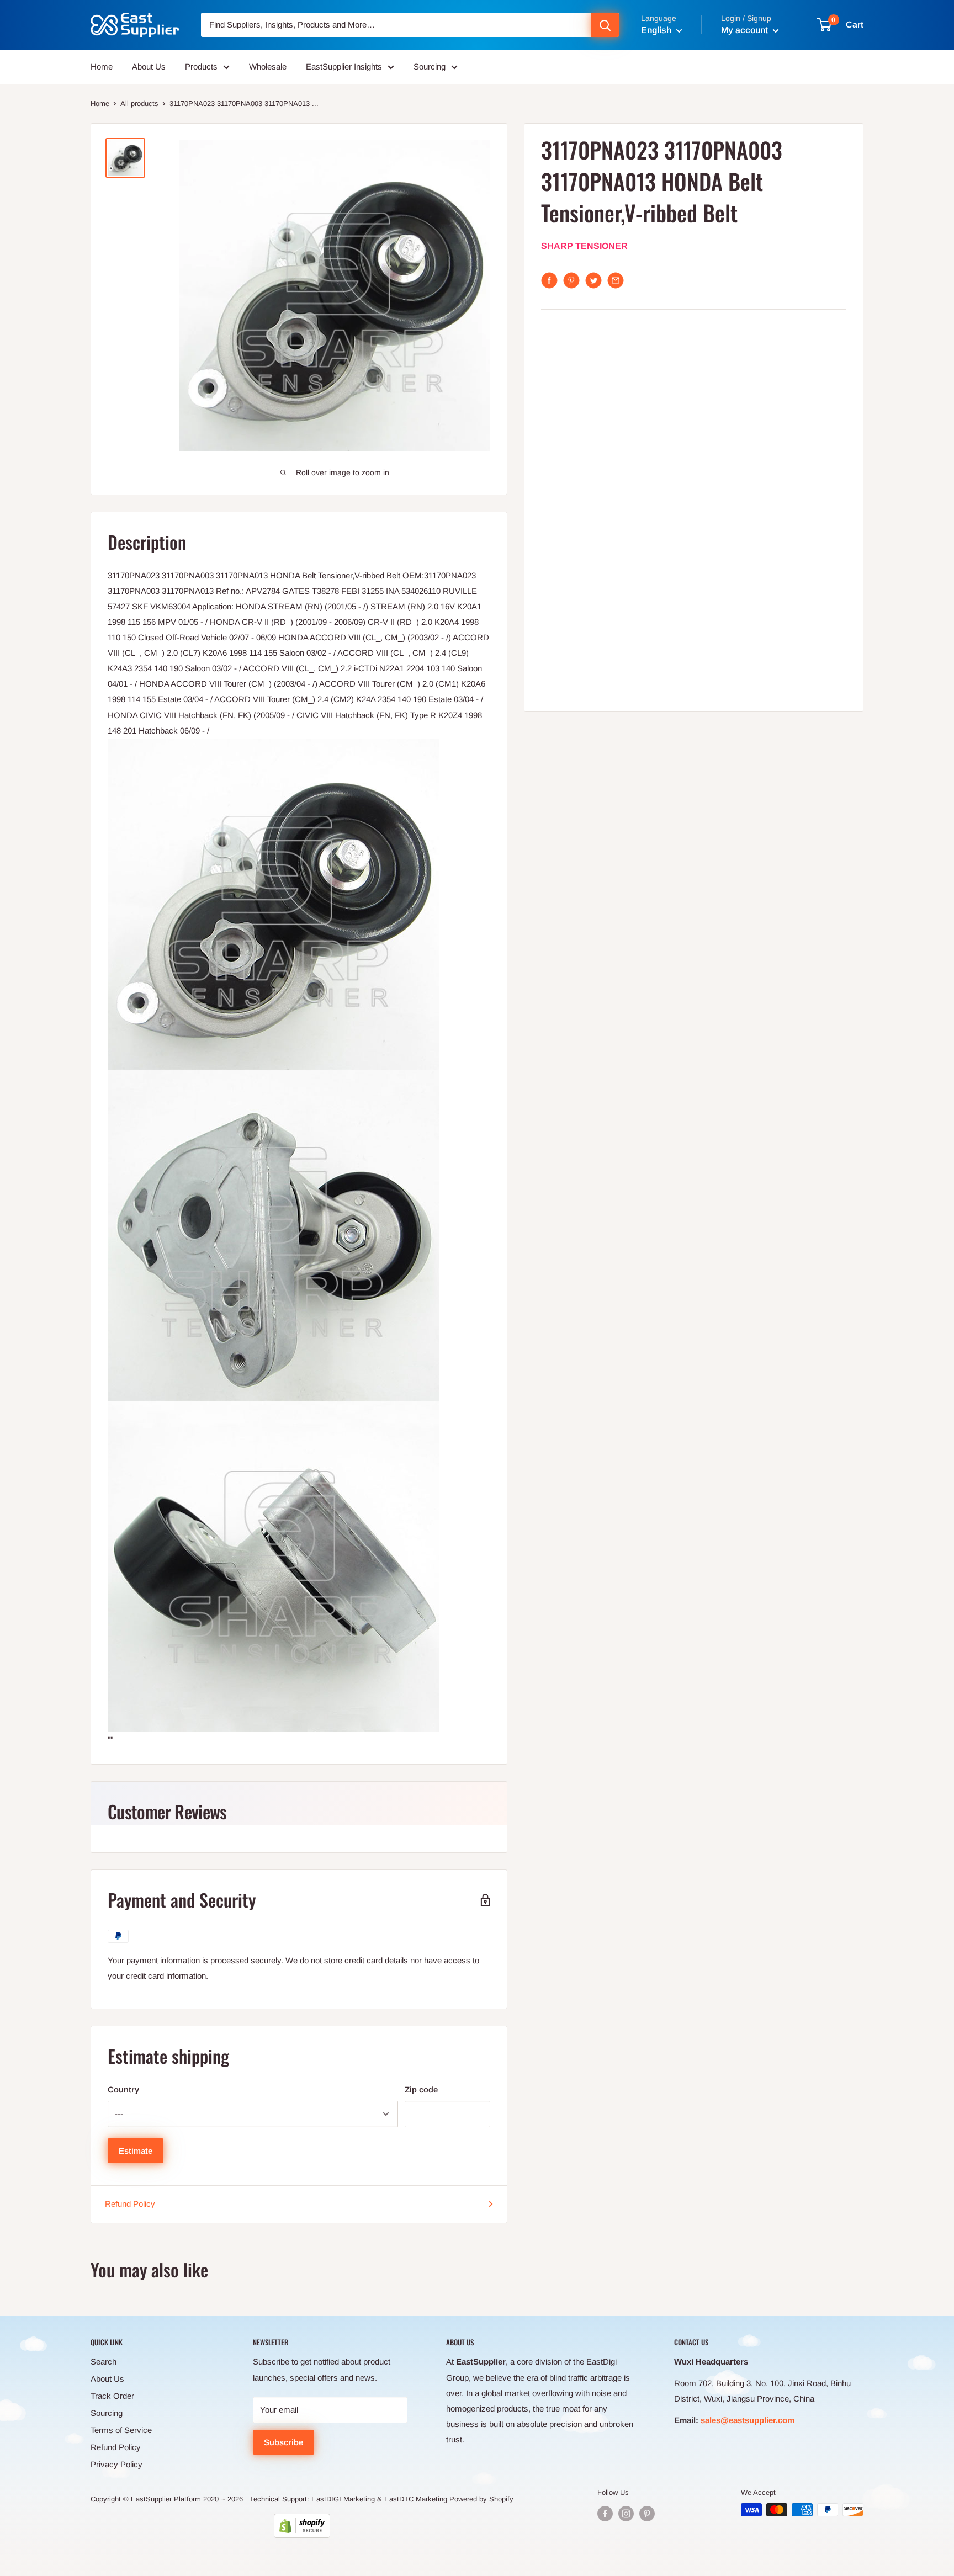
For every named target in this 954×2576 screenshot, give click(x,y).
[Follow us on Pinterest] (647, 2514)
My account (746, 30)
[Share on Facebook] (549, 280)
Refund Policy (130, 2204)
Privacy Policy (116, 2464)
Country (123, 2089)
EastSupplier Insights (344, 67)
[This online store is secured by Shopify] (302, 2526)
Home (102, 67)
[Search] (605, 25)
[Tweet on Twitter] (593, 280)
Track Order (112, 2396)
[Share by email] (616, 280)
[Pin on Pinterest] (571, 280)
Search (104, 2362)
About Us (149, 67)
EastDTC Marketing (416, 2499)
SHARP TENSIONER (584, 246)
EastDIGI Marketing (343, 2499)
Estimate (136, 2151)
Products (201, 67)
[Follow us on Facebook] (605, 2514)
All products (139, 103)
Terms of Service (121, 2430)
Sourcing (430, 67)
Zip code (421, 2089)
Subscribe (283, 2442)
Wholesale (268, 67)
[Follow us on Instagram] (626, 2514)
